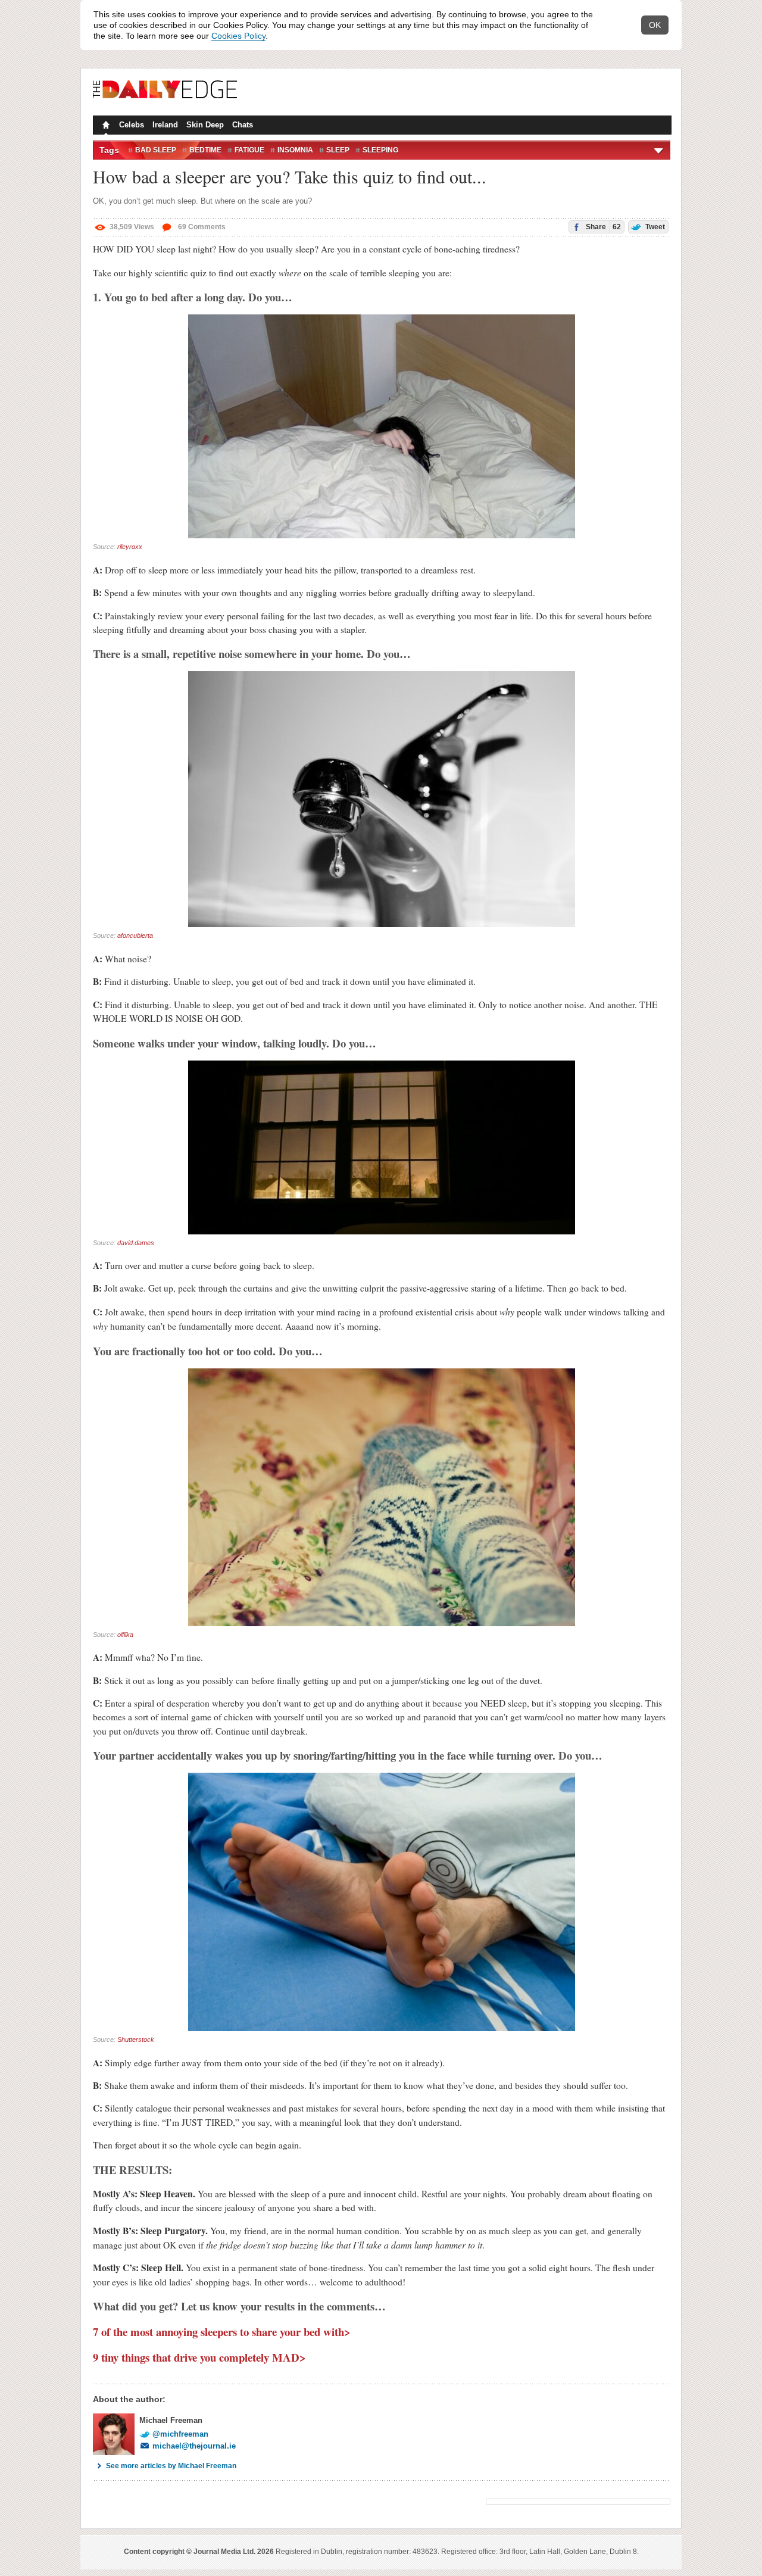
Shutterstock (136, 2039)
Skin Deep (205, 125)
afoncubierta (135, 935)
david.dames (136, 1243)
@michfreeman (180, 2434)
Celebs (132, 125)
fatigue (249, 150)
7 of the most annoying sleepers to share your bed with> (222, 2332)
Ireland (165, 125)
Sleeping (380, 150)
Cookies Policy (238, 36)
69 (201, 227)
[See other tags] (659, 150)
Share (602, 227)
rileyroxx (130, 547)
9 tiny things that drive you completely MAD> (199, 2357)
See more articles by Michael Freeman (171, 2466)
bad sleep (156, 150)
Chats (243, 125)
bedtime (205, 150)
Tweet (654, 227)
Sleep (338, 150)
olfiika (125, 1635)
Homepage (105, 126)
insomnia (295, 150)
